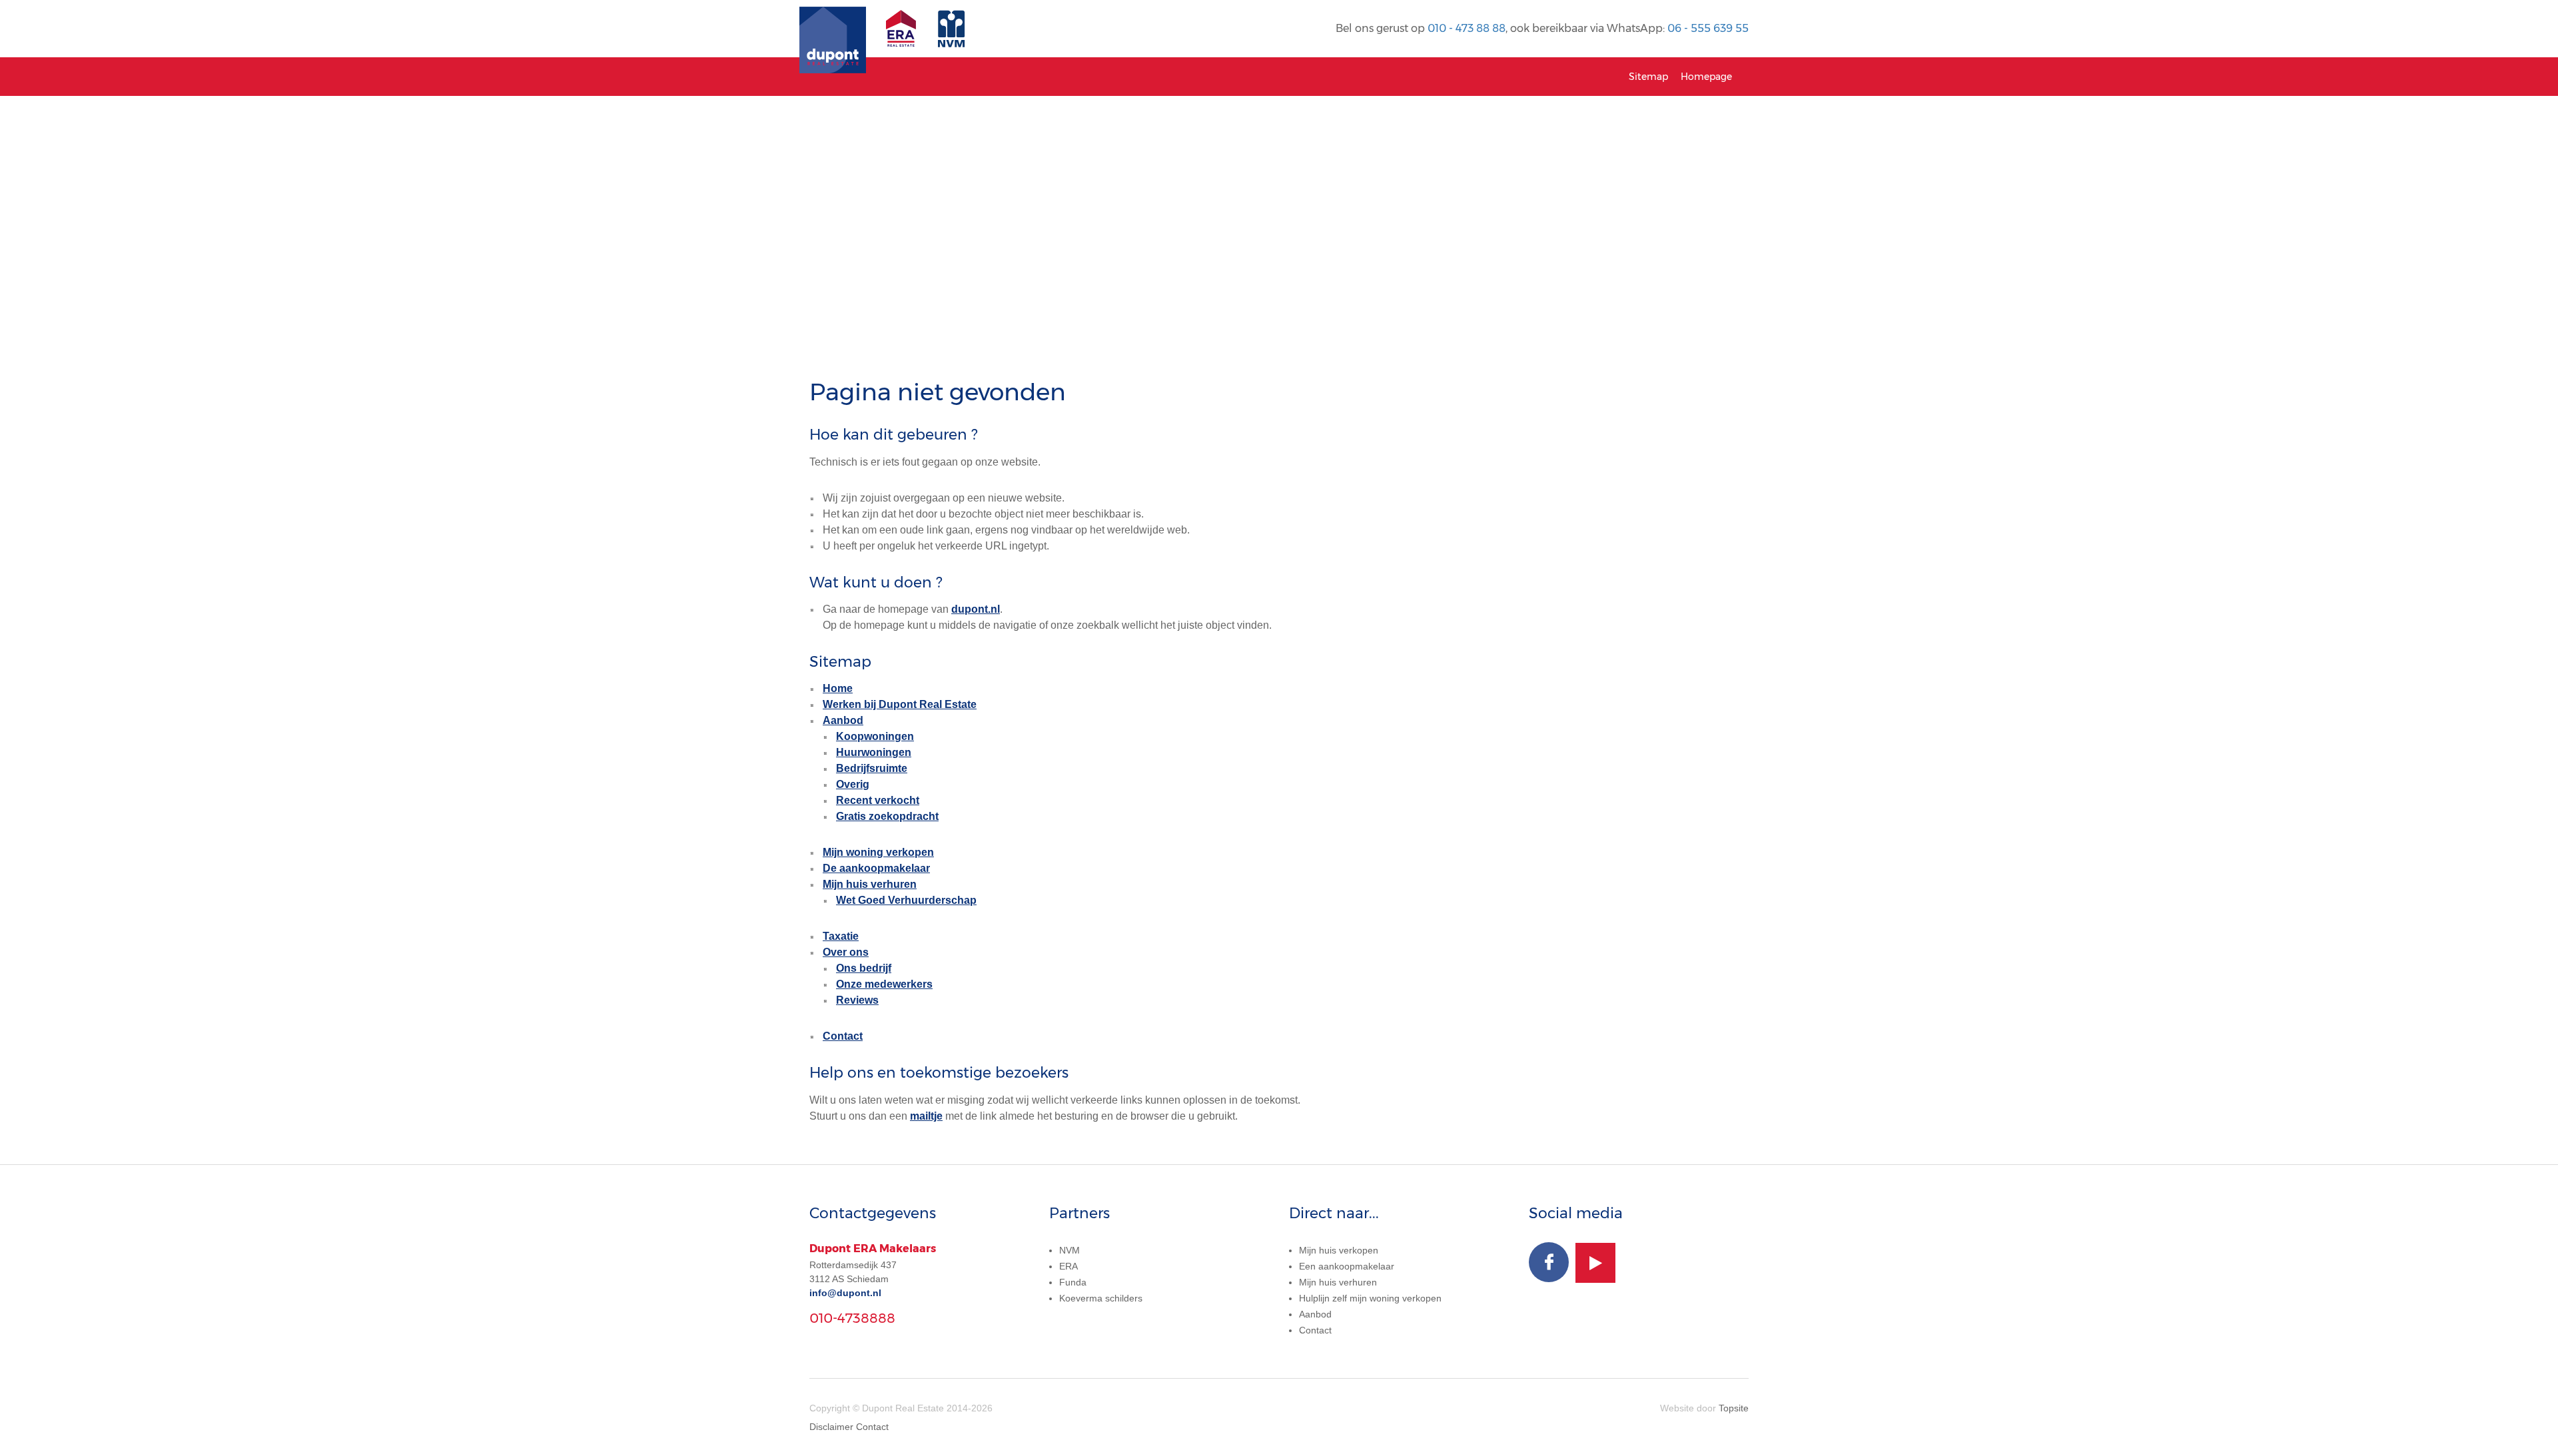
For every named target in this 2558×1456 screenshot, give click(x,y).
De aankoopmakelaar (876, 868)
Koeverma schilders (1101, 1298)
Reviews (857, 1000)
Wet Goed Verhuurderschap (906, 900)
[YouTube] (1595, 1263)
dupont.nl (976, 609)
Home (838, 688)
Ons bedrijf (864, 968)
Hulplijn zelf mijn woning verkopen (1370, 1298)
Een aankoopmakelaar (1347, 1266)
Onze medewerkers (884, 984)
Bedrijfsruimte (872, 768)
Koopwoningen (875, 736)
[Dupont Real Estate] (833, 29)
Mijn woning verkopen (878, 852)
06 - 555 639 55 (1708, 28)
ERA (1068, 1266)
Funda (1073, 1282)
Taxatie (841, 936)
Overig (853, 784)
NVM (1069, 1250)
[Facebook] (1549, 1262)
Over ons (846, 952)
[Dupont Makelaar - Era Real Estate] (904, 35)
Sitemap (1648, 77)
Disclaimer (831, 1427)
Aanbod (843, 720)
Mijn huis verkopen (1339, 1250)
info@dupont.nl (845, 1293)
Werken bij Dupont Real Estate (900, 704)
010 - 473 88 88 (1467, 28)
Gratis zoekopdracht (887, 816)
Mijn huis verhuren (870, 884)
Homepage (1706, 77)
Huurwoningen (874, 752)
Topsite (1734, 1408)
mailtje (926, 1116)
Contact (843, 1036)
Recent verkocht (878, 800)
